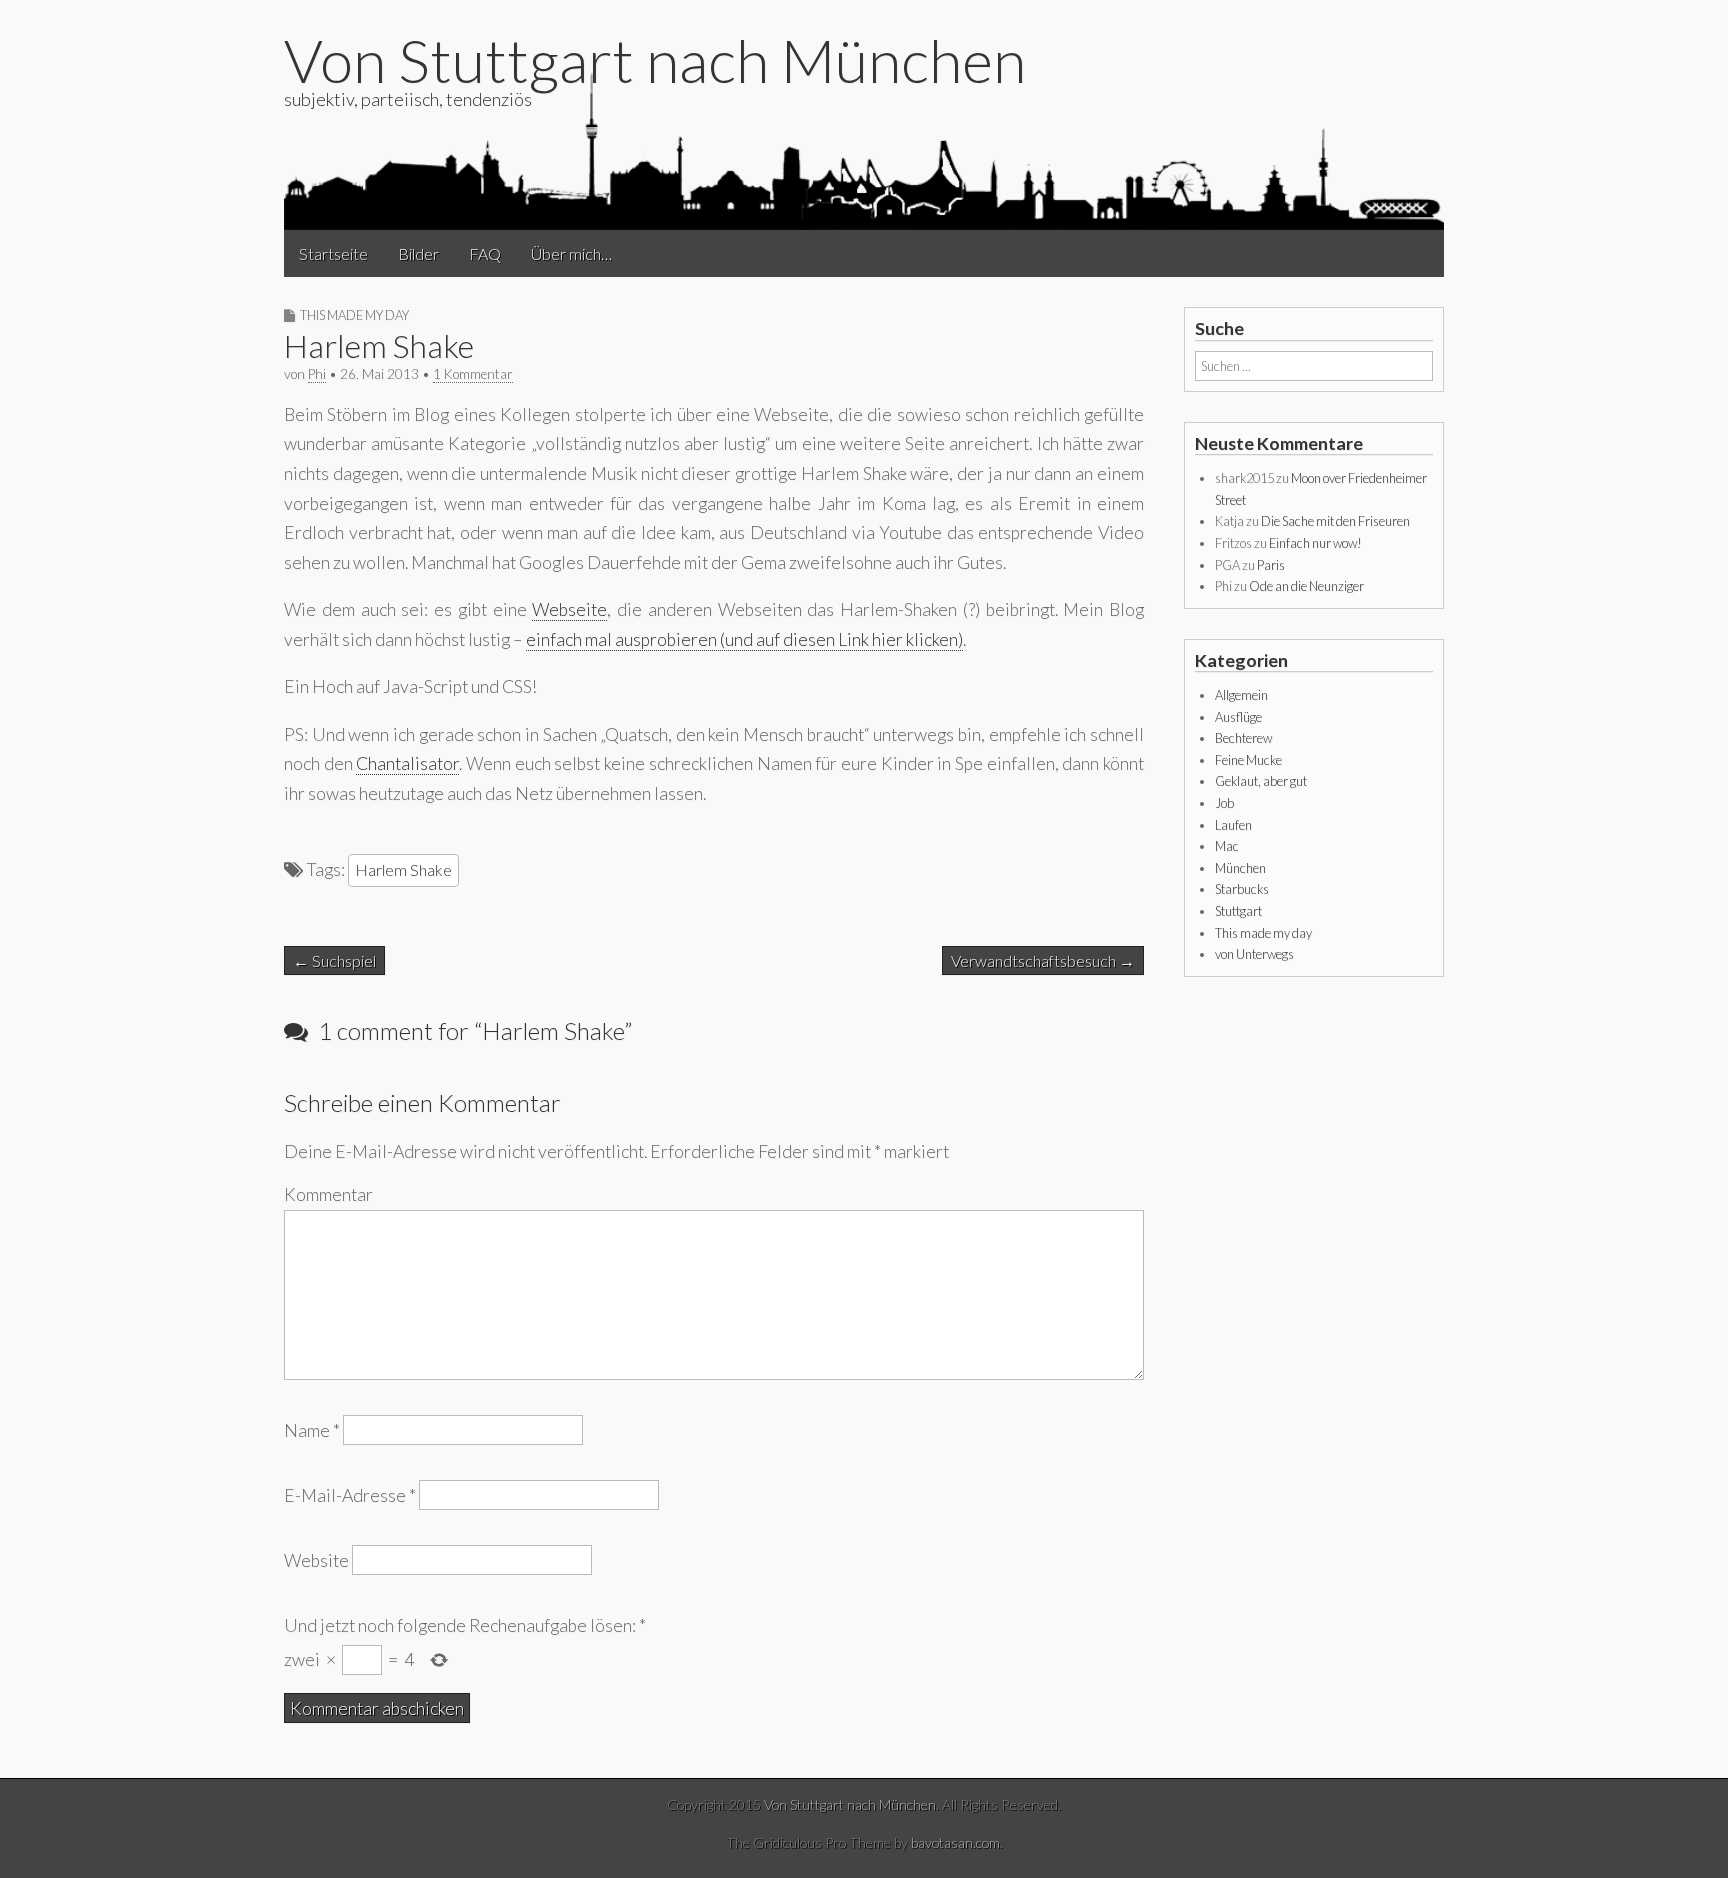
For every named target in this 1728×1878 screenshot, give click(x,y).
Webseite (569, 609)
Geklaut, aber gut (1261, 781)
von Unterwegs (1254, 954)
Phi (317, 374)
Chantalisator (407, 763)
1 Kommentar (473, 374)
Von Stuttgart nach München (655, 60)
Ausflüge (1238, 717)
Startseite (333, 253)
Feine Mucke (1248, 760)
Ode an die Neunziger (1306, 586)
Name (312, 1430)
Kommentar (328, 1194)
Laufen (1233, 825)
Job (1224, 803)
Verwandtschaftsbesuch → (1043, 960)
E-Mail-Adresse (350, 1495)
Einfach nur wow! (1315, 543)
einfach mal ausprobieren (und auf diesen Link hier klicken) (744, 639)
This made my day (354, 315)
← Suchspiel (334, 960)
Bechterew (1243, 738)
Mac (1227, 846)
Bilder (418, 253)
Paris (1271, 565)
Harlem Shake (403, 869)
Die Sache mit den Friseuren (1335, 521)
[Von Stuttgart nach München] (864, 149)
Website (316, 1560)
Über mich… (571, 253)
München (1240, 868)
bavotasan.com (955, 1842)
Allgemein (1241, 695)
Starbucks (1242, 889)
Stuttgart (1238, 911)
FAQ (485, 253)
